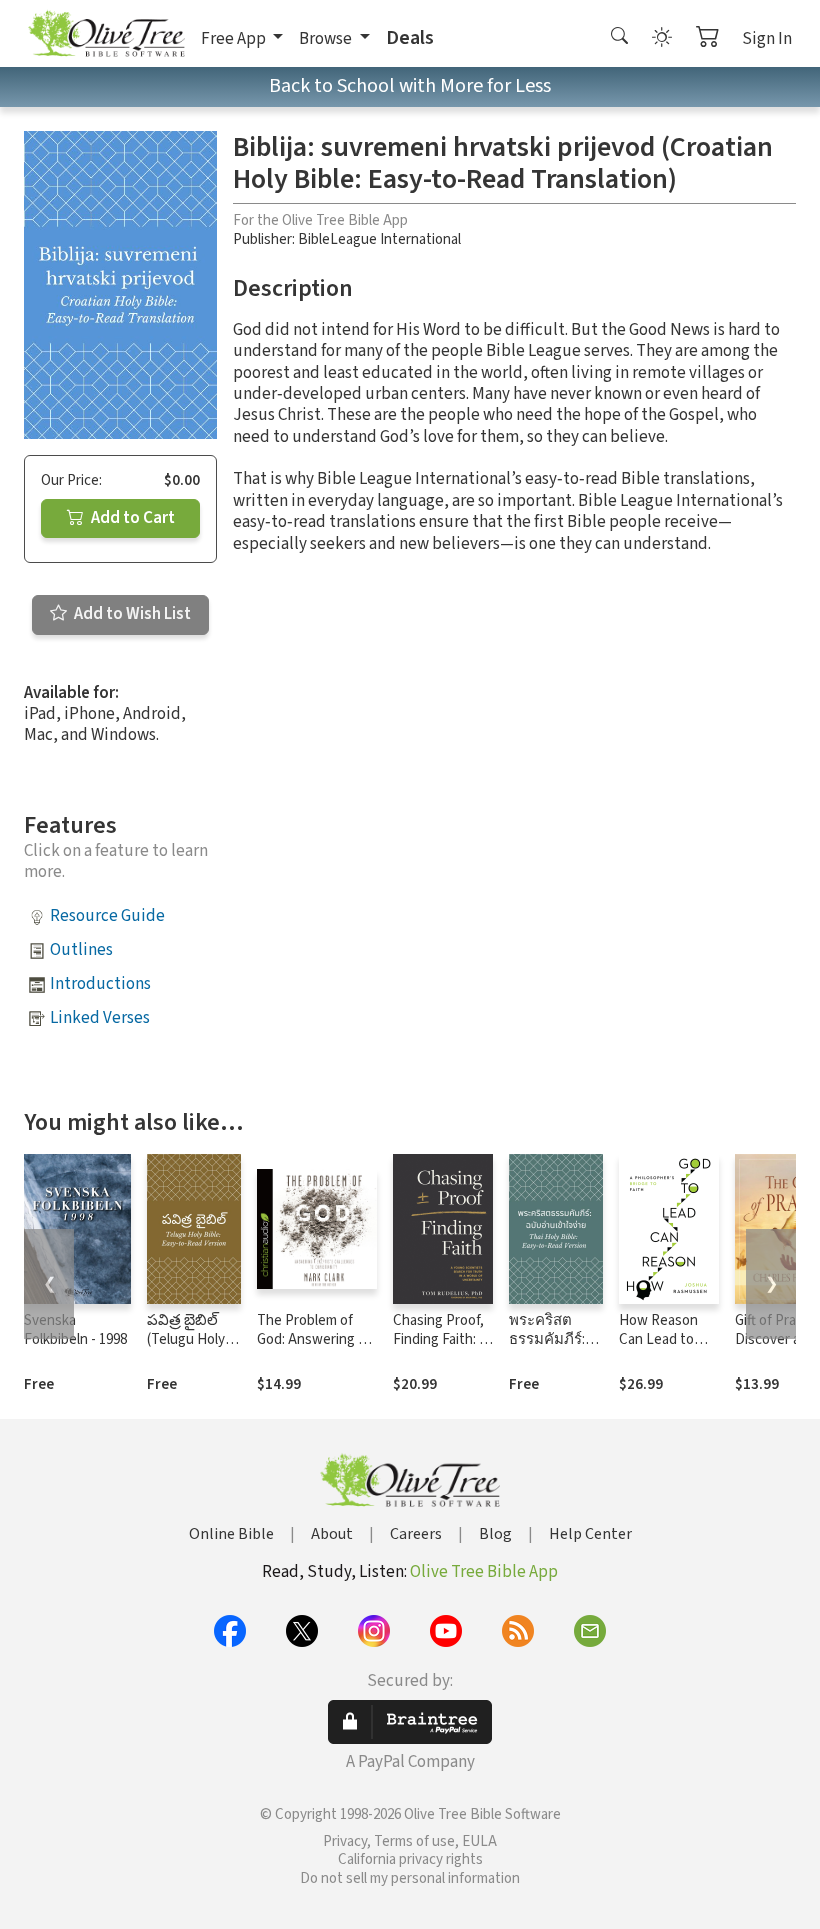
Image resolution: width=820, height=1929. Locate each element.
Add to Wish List (131, 614)
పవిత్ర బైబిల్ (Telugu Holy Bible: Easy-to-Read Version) (192, 1349)
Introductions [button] (100, 984)
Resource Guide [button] (107, 916)
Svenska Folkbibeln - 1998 (75, 1330)
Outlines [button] (81, 950)
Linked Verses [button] (100, 1018)
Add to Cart (131, 518)
